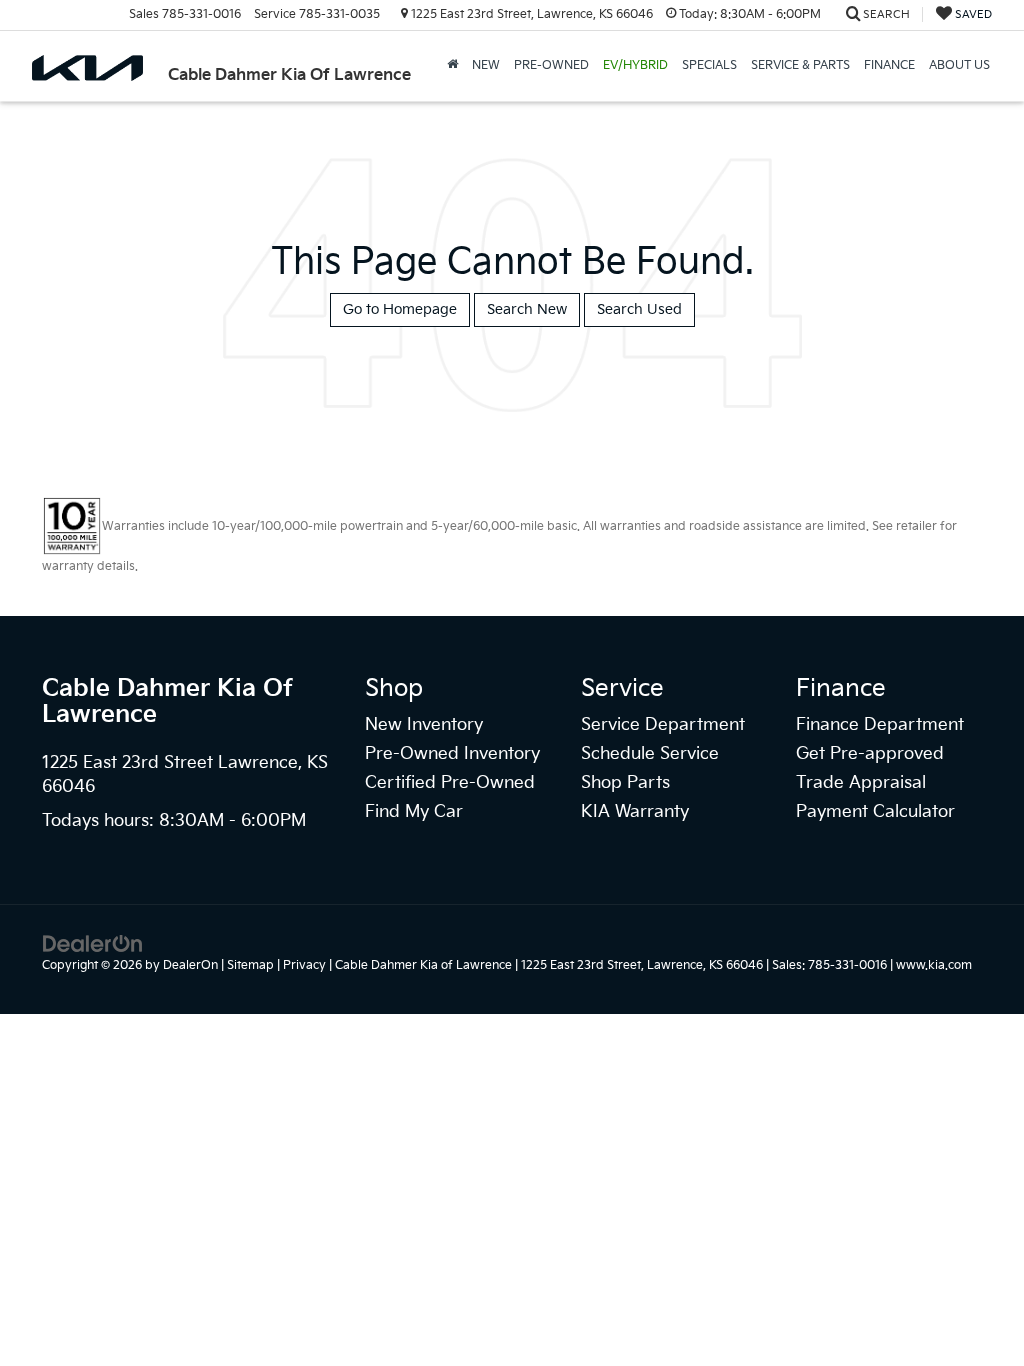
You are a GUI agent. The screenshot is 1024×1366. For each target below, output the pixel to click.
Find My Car (414, 812)
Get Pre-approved (870, 754)
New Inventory (424, 725)
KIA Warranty (635, 812)
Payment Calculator (875, 812)
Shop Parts (625, 783)
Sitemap (250, 965)
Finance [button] (889, 65)
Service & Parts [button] (800, 65)
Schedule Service (650, 754)
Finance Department (880, 725)
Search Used (639, 309)
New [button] (486, 65)
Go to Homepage (400, 309)
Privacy (304, 965)
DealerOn (190, 965)
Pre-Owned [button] (551, 65)
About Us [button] (959, 65)
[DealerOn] (93, 943)
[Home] (452, 66)
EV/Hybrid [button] (635, 65)
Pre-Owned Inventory (452, 754)
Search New (527, 309)
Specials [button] (709, 65)
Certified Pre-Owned (450, 783)
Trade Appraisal (861, 783)
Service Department (663, 725)
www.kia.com (934, 965)
